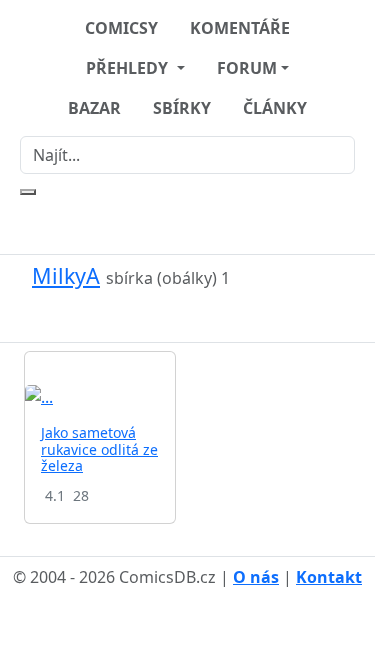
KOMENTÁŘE (240, 28)
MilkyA (66, 275)
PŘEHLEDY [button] (129, 68)
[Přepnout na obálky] (176, 315)
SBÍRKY (182, 108)
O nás (256, 577)
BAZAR (94, 108)
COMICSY (121, 28)
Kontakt (329, 577)
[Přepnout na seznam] (200, 315)
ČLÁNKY (275, 108)
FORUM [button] (247, 68)
